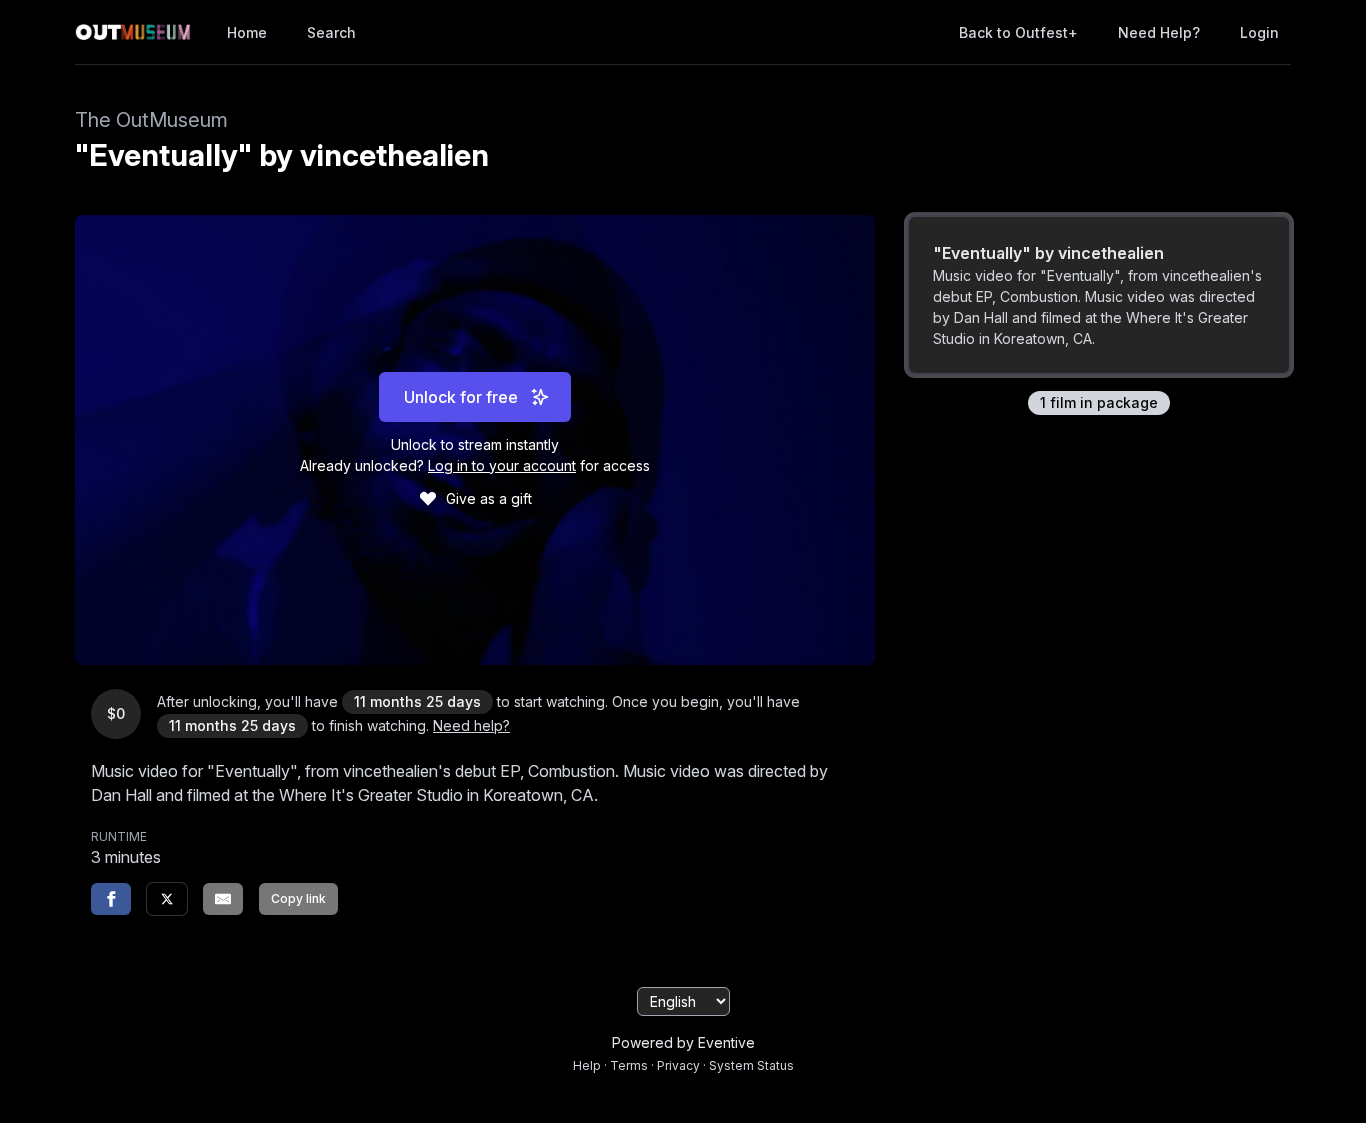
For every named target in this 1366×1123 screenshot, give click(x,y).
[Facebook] (111, 899)
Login (1259, 32)
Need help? (1159, 32)
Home (247, 32)
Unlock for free (461, 397)
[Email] (223, 899)
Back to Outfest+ (1018, 32)
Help (587, 1065)
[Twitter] (167, 899)
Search (331, 32)
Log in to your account (502, 465)
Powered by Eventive (683, 1042)
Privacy (678, 1065)
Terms (629, 1065)
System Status (751, 1065)
